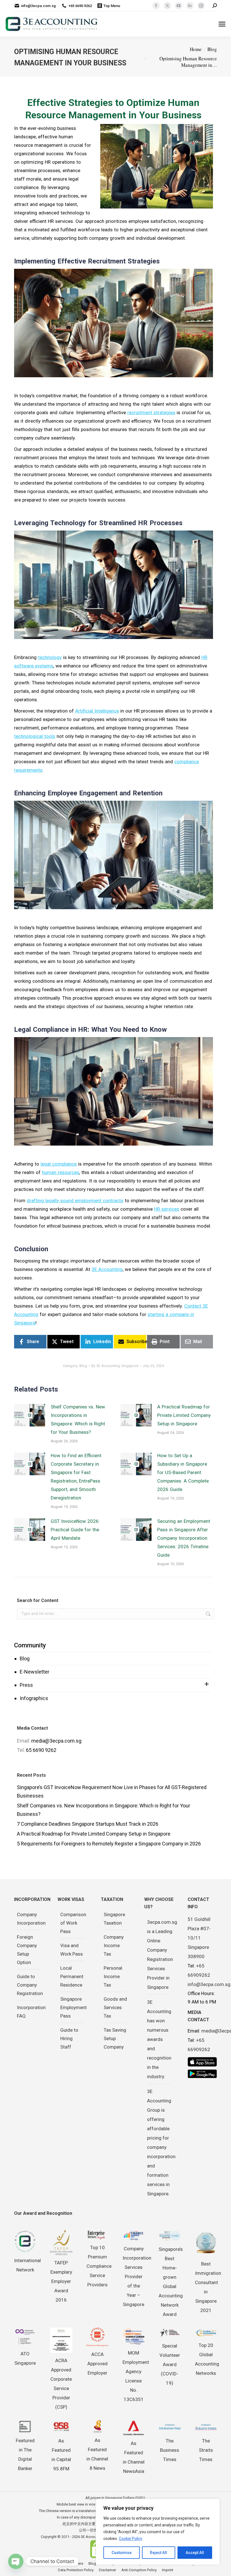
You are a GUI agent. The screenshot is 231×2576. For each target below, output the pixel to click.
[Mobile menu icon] (222, 24)
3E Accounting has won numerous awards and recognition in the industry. (159, 2039)
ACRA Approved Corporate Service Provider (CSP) (61, 2384)
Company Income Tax (114, 1945)
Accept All (195, 2553)
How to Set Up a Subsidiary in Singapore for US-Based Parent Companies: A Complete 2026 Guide (183, 1472)
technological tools (35, 736)
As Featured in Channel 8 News (97, 2454)
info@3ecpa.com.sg (38, 6)
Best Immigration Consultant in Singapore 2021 (208, 2287)
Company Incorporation (31, 1919)
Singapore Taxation (114, 1919)
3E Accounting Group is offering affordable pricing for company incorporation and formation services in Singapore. (161, 2143)
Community (30, 1645)
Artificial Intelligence (97, 711)
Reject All (158, 2553)
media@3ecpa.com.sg (56, 1741)
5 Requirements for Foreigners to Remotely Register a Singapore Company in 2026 (109, 1844)
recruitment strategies (151, 412)
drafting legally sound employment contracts (75, 1201)
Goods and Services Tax (115, 2007)
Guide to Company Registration (30, 1985)
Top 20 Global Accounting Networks (207, 2359)
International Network (27, 2265)
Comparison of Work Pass (73, 1923)
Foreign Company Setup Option (27, 1950)
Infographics (34, 1698)
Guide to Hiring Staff (69, 2038)
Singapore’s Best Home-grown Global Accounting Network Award (171, 2282)
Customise (122, 2553)
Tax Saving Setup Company (115, 2038)
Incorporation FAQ (31, 2012)
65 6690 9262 (41, 1750)
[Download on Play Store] (202, 2074)
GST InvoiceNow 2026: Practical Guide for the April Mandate (75, 1530)
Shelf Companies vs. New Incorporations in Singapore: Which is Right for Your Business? (78, 1419)
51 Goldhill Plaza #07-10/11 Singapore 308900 (199, 1938)
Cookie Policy (131, 2539)
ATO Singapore (25, 2358)
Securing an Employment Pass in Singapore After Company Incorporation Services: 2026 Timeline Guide (184, 1538)
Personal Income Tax (113, 1976)
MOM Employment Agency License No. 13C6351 (136, 2376)
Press (26, 1685)
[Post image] (30, 1415)
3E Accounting (107, 1269)
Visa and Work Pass (72, 1950)
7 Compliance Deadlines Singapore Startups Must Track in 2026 (88, 1824)
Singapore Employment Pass (74, 2007)
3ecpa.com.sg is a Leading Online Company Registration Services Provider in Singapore (162, 1955)
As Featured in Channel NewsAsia (134, 2457)
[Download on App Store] (202, 2062)
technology (50, 657)
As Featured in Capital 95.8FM (61, 2455)
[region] (158, 2532)
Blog (25, 1658)
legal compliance (59, 1164)
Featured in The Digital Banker (25, 2454)
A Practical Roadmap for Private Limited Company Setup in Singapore (184, 1415)
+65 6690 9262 (80, 6)
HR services (167, 1209)
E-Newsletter (35, 1672)
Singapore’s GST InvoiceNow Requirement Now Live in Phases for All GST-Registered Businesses (112, 1791)
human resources (61, 1172)
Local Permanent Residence (72, 1976)
